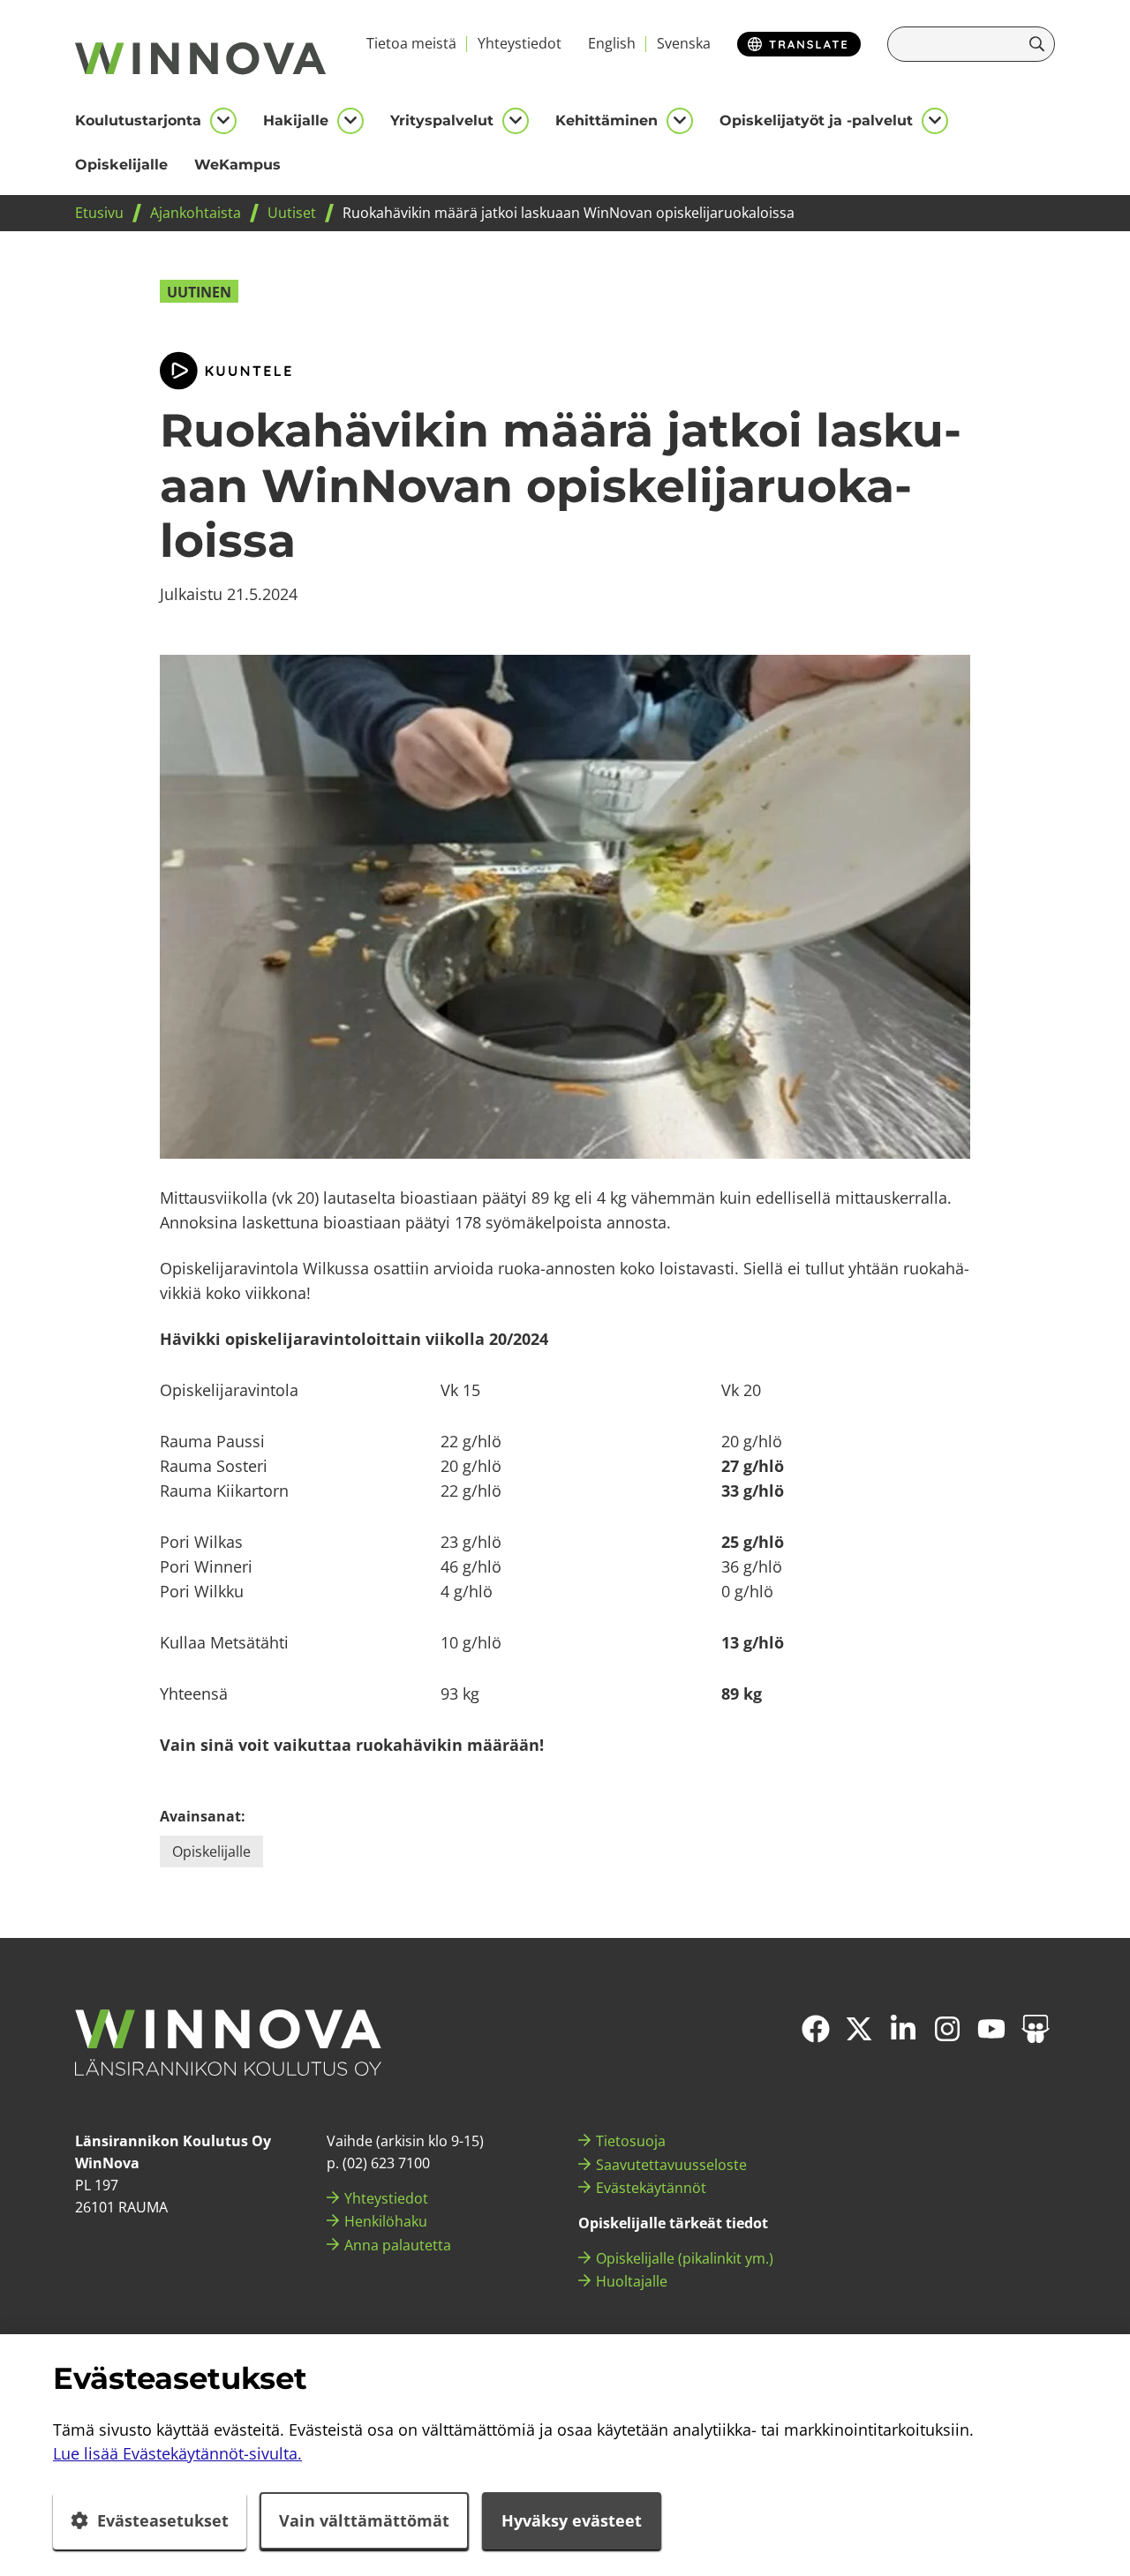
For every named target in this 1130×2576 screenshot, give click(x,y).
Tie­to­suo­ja (631, 2141)
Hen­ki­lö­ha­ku (386, 2221)
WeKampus (237, 165)
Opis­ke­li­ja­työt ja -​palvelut (816, 120)
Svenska (684, 43)
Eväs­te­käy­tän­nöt (651, 2188)
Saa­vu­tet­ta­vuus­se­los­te (671, 2165)
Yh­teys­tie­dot (520, 43)
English (612, 43)
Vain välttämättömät (364, 2520)
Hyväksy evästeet (572, 2520)
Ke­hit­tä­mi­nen (606, 120)
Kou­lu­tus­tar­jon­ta (138, 120)
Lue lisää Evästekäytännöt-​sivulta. (177, 2453)
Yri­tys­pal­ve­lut (442, 120)
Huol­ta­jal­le (632, 2281)
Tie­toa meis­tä (411, 43)
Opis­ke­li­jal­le (121, 165)
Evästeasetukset (163, 2520)
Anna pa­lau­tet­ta (398, 2245)
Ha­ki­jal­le (296, 120)
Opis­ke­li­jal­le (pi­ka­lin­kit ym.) (685, 2258)
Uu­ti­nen (199, 292)
